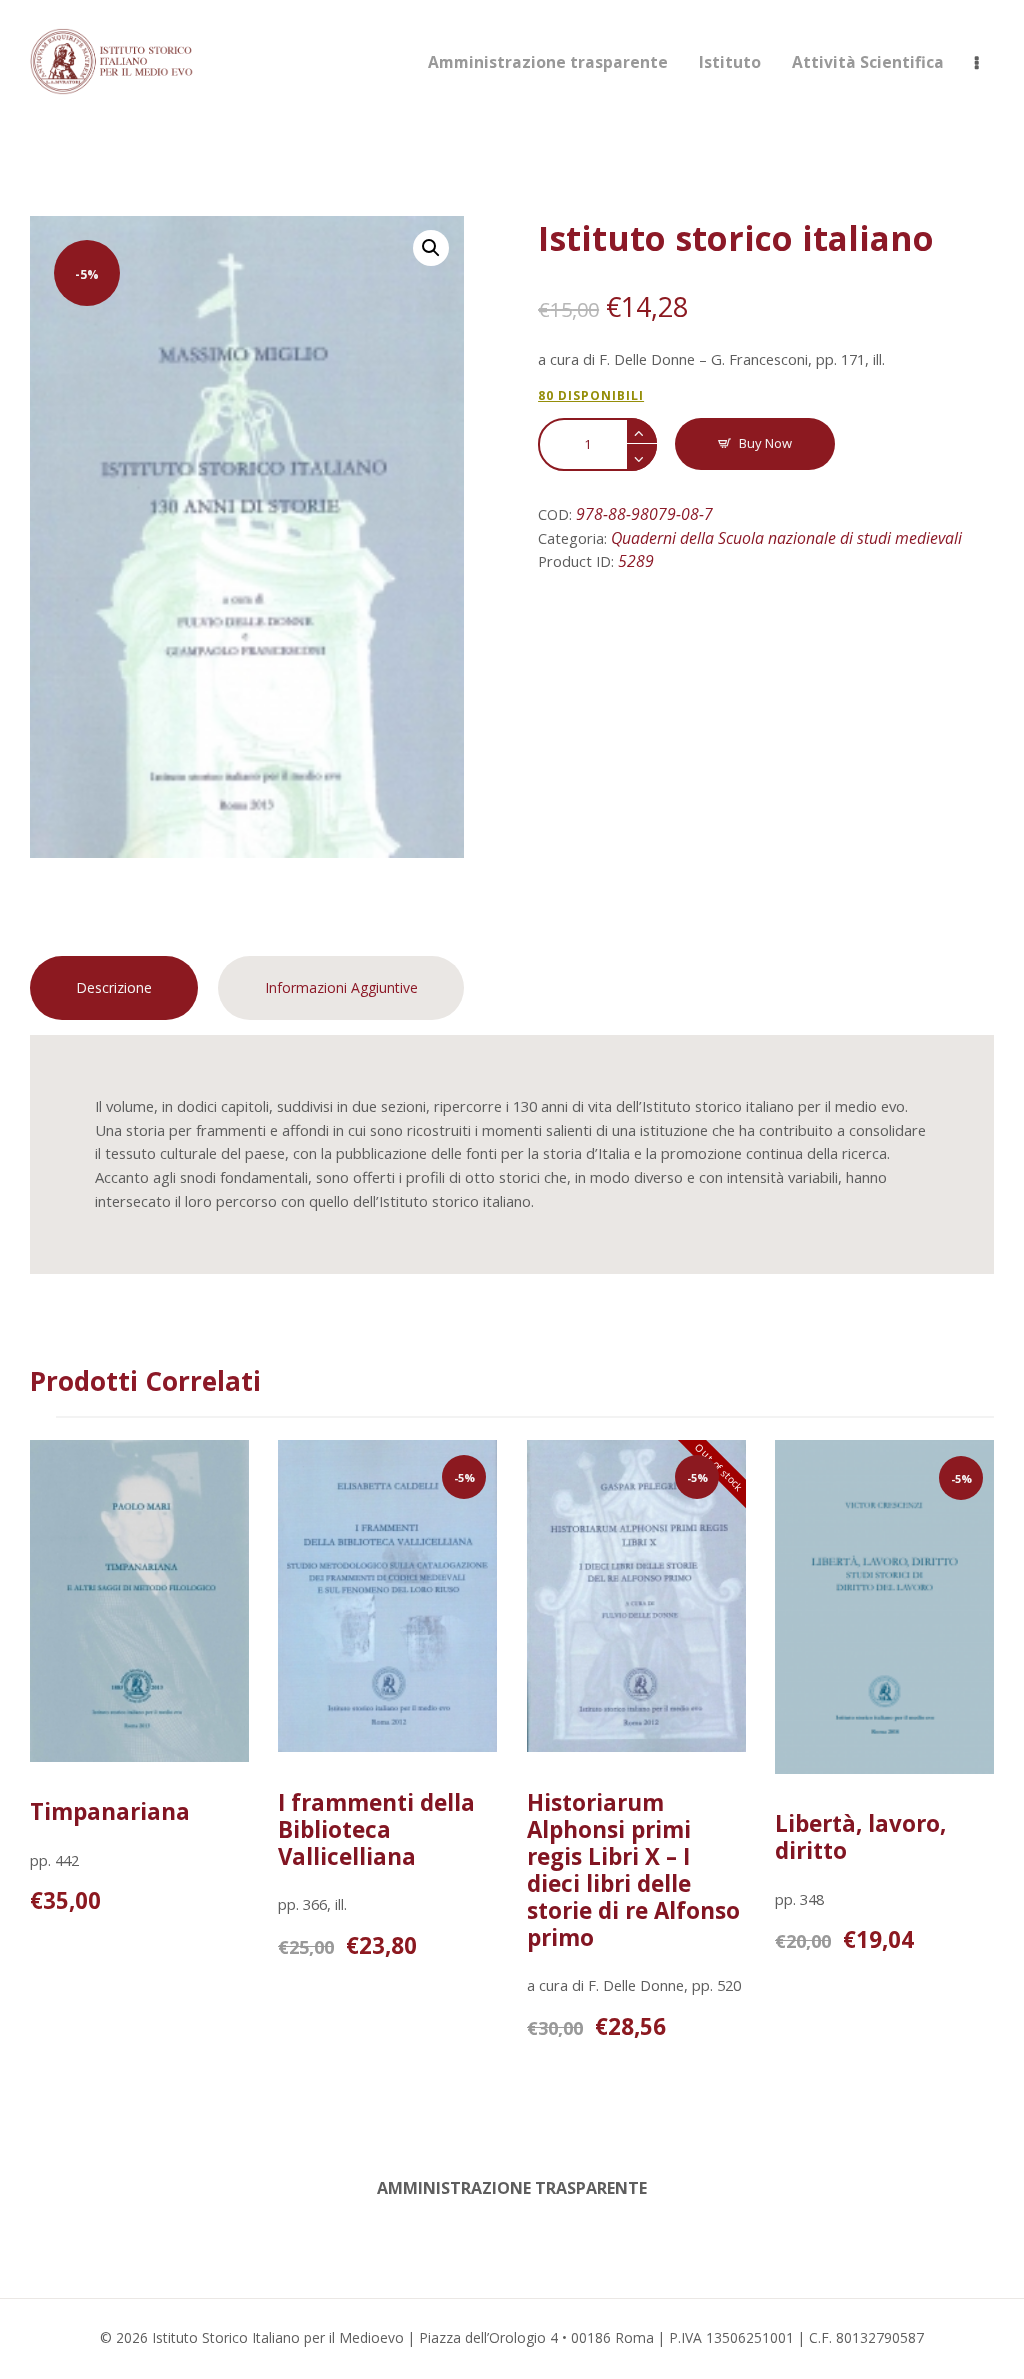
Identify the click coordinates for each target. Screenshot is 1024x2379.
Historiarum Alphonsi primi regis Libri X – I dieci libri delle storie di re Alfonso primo (633, 1870)
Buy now (766, 443)
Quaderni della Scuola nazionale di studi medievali (786, 538)
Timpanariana (110, 1811)
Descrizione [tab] (114, 987)
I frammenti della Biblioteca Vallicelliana (376, 1829)
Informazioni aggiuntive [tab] (341, 987)
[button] (431, 248)
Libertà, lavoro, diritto (860, 1837)
